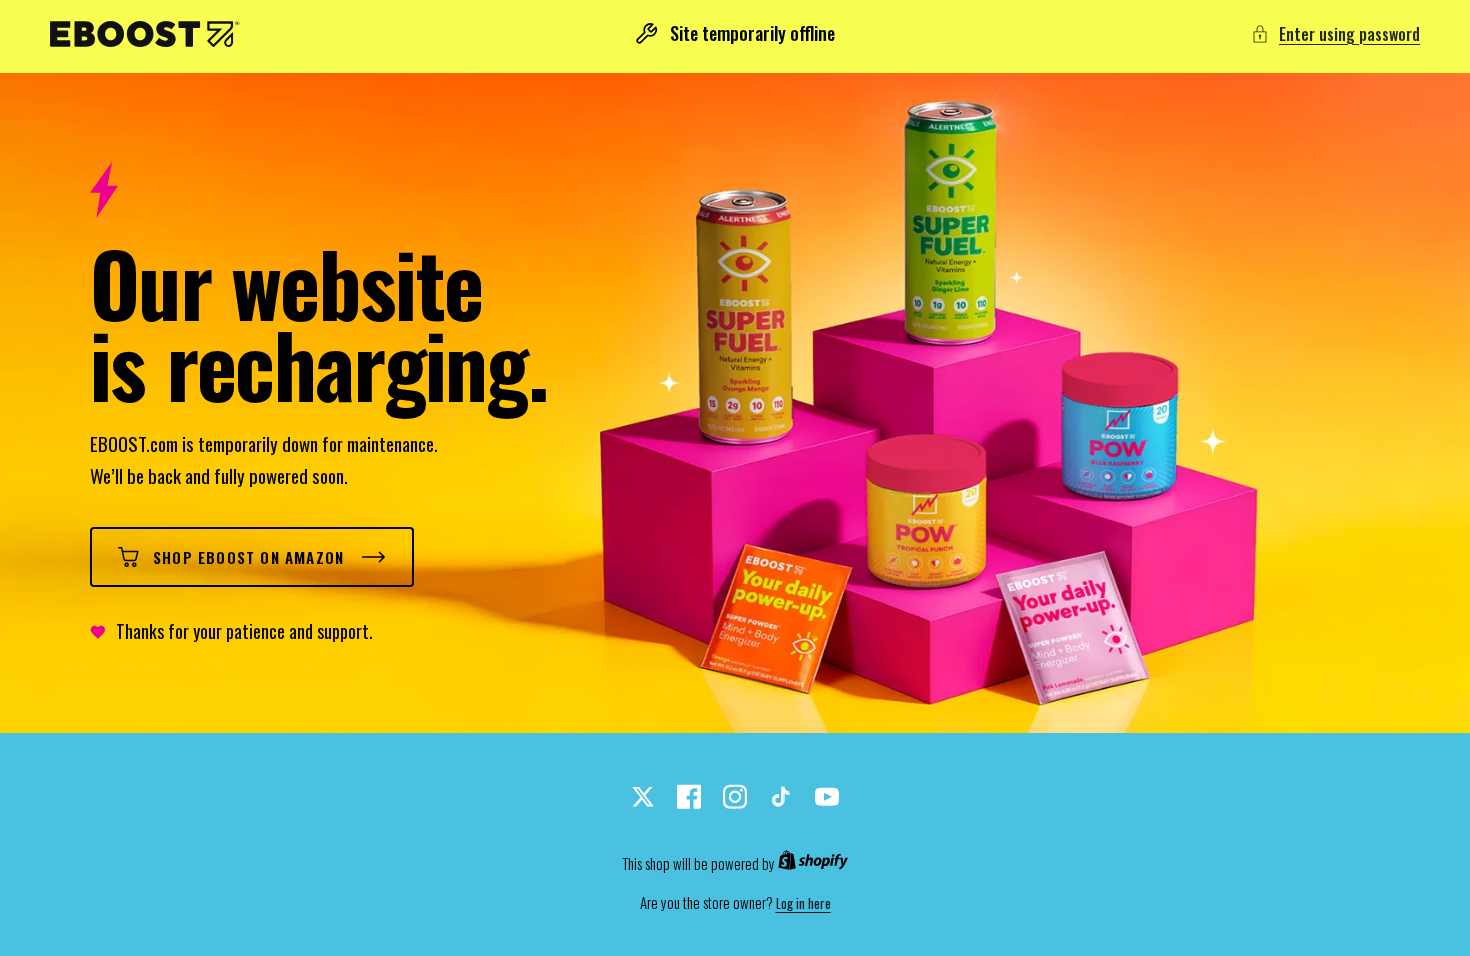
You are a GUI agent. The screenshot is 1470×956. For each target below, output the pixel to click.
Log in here (803, 903)
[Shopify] (813, 864)
